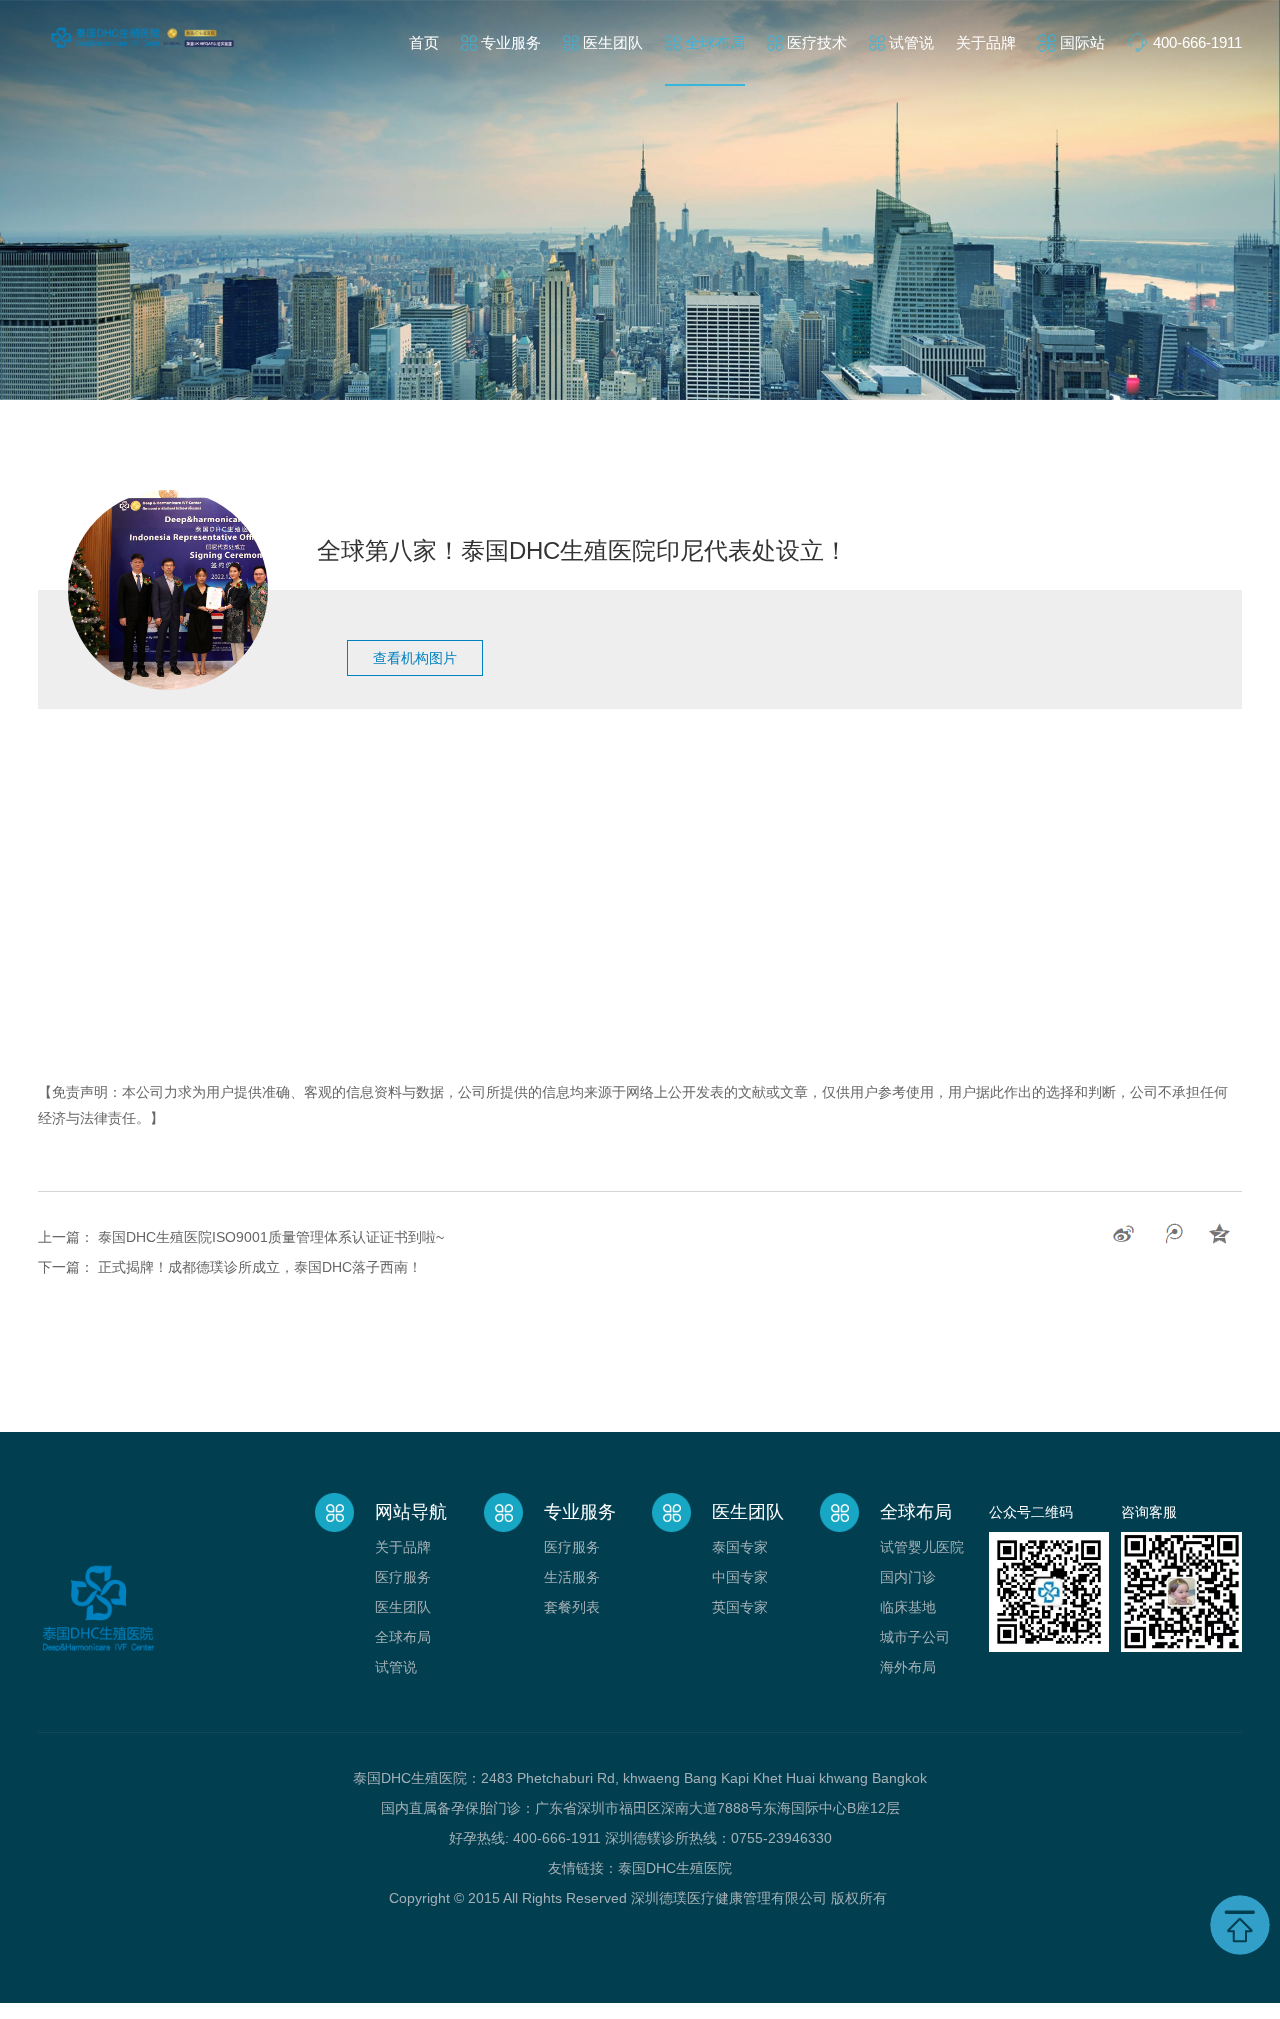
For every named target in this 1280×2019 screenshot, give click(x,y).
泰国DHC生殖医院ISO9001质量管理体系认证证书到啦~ (271, 1237)
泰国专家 (740, 1547)
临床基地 (908, 1607)
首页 (424, 42)
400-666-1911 (1197, 42)
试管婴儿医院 (922, 1547)
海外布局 (908, 1667)
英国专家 (740, 1607)
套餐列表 (572, 1607)
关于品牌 (986, 42)
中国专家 (740, 1577)
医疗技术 (817, 42)
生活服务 (572, 1577)
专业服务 (511, 42)
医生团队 (613, 42)
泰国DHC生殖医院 (675, 1868)
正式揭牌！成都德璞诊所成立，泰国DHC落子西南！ (260, 1267)
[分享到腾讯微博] (1172, 1234)
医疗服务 (403, 1577)
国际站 (1082, 42)
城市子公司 (915, 1637)
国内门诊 (908, 1577)
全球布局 (715, 42)
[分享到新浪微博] (1124, 1234)
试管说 (911, 42)
